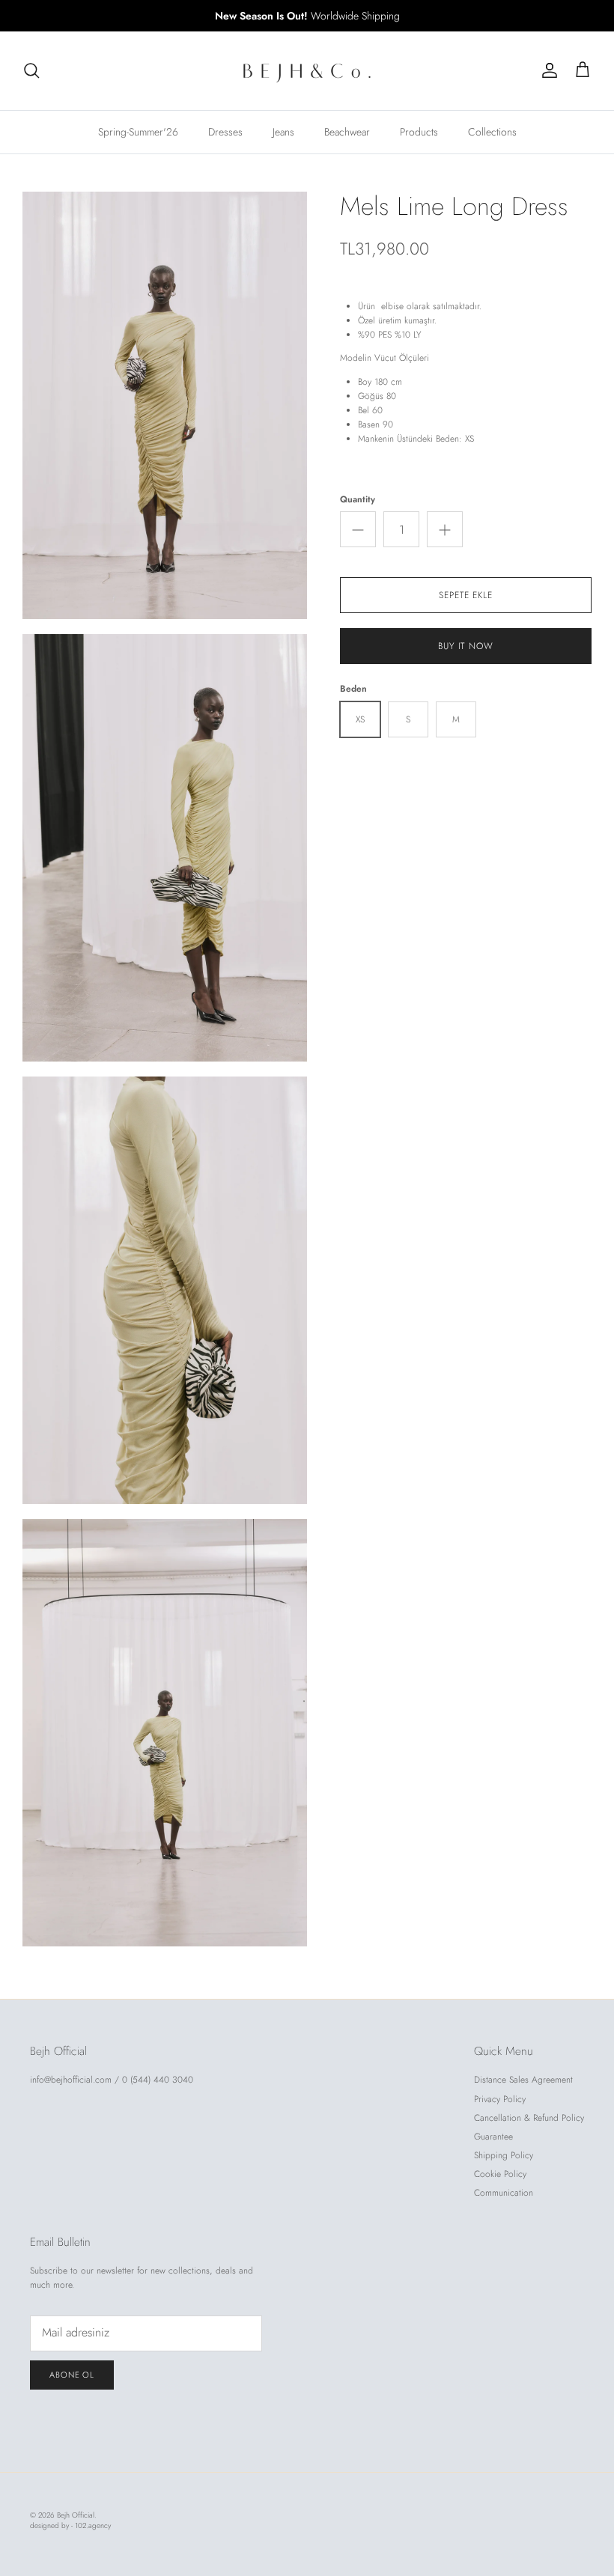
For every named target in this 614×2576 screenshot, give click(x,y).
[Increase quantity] (445, 529)
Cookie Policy (500, 2174)
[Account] (547, 70)
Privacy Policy (500, 2099)
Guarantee (493, 2137)
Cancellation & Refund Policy (529, 2118)
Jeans (283, 132)
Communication (504, 2193)
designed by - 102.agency (70, 2525)
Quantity (358, 500)
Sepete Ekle (466, 595)
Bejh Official (76, 2515)
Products (419, 132)
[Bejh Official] (307, 71)
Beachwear (347, 132)
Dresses (225, 132)
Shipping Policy (504, 2155)
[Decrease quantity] (358, 529)
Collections (492, 132)
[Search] (31, 70)
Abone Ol (72, 2375)
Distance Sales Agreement (523, 2080)
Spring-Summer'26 (138, 132)
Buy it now (466, 646)
